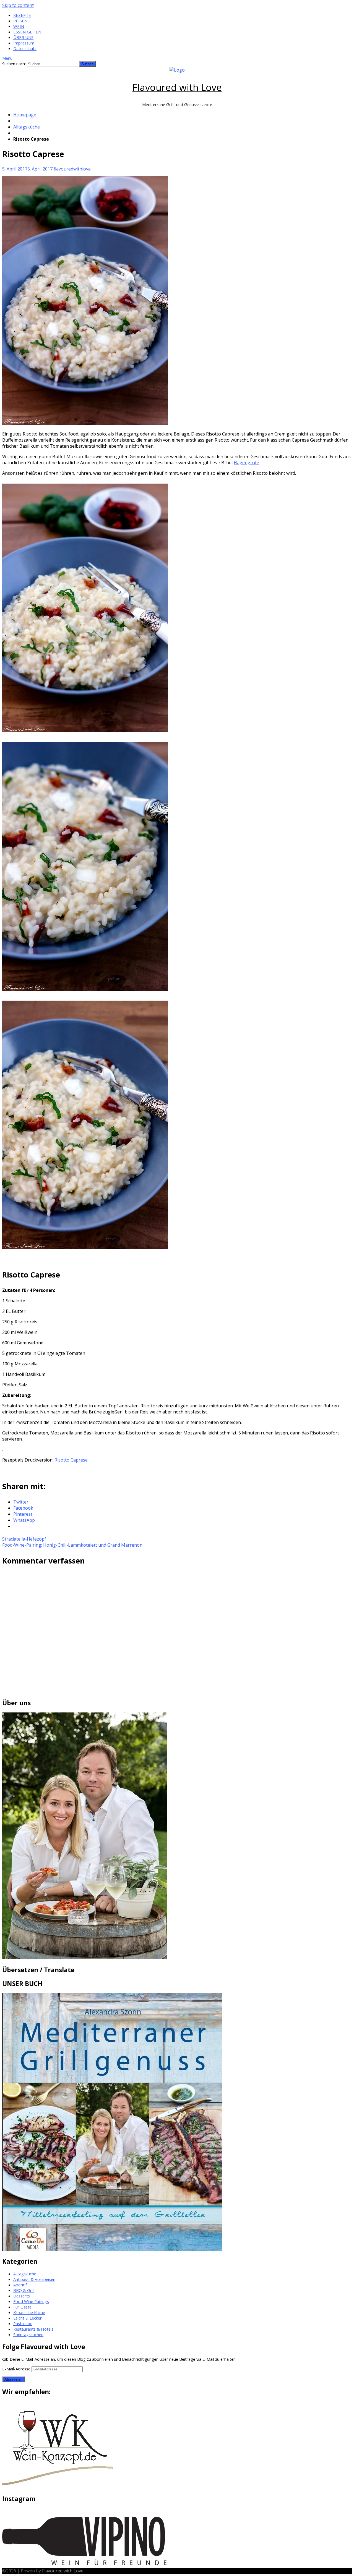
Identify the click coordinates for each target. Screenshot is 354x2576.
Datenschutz (25, 48)
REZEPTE (22, 15)
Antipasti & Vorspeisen (34, 2279)
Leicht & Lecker (28, 2318)
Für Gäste (22, 2307)
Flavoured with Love (177, 87)
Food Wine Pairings (31, 2301)
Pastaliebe (23, 2323)
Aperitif (20, 2285)
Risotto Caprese (71, 1460)
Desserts (22, 2296)
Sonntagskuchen (28, 2334)
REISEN (20, 21)
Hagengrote (246, 463)
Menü (7, 58)
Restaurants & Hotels (33, 2329)
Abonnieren (13, 2379)
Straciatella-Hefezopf (24, 1539)
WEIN (19, 26)
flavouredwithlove (72, 169)
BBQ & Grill (24, 2290)
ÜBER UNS (23, 37)
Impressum (24, 43)
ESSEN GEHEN (27, 32)
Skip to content (18, 5)
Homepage (25, 115)
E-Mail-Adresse (17, 2369)
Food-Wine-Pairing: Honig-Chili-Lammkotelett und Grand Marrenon (72, 1545)
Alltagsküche (27, 127)
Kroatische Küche (29, 2312)
